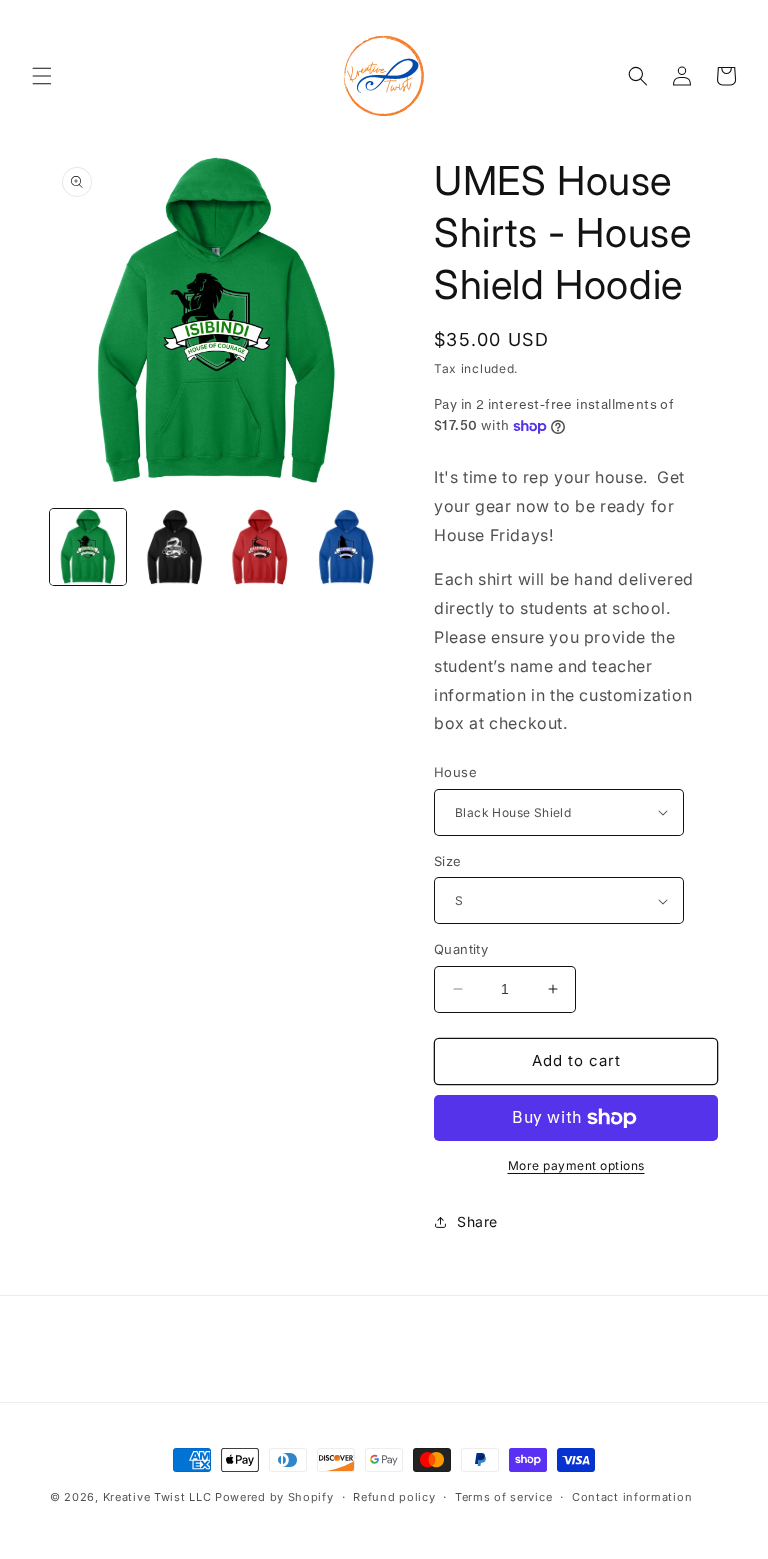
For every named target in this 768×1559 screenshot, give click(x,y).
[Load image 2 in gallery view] (174, 547)
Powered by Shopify (274, 1497)
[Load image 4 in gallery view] (346, 547)
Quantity (461, 949)
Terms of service (503, 1497)
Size (448, 861)
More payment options (576, 1165)
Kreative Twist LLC (157, 1497)
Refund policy (394, 1497)
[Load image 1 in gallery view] (88, 547)
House (455, 772)
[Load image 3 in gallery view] (260, 547)
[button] (42, 76)
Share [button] (477, 1221)
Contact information (632, 1497)
